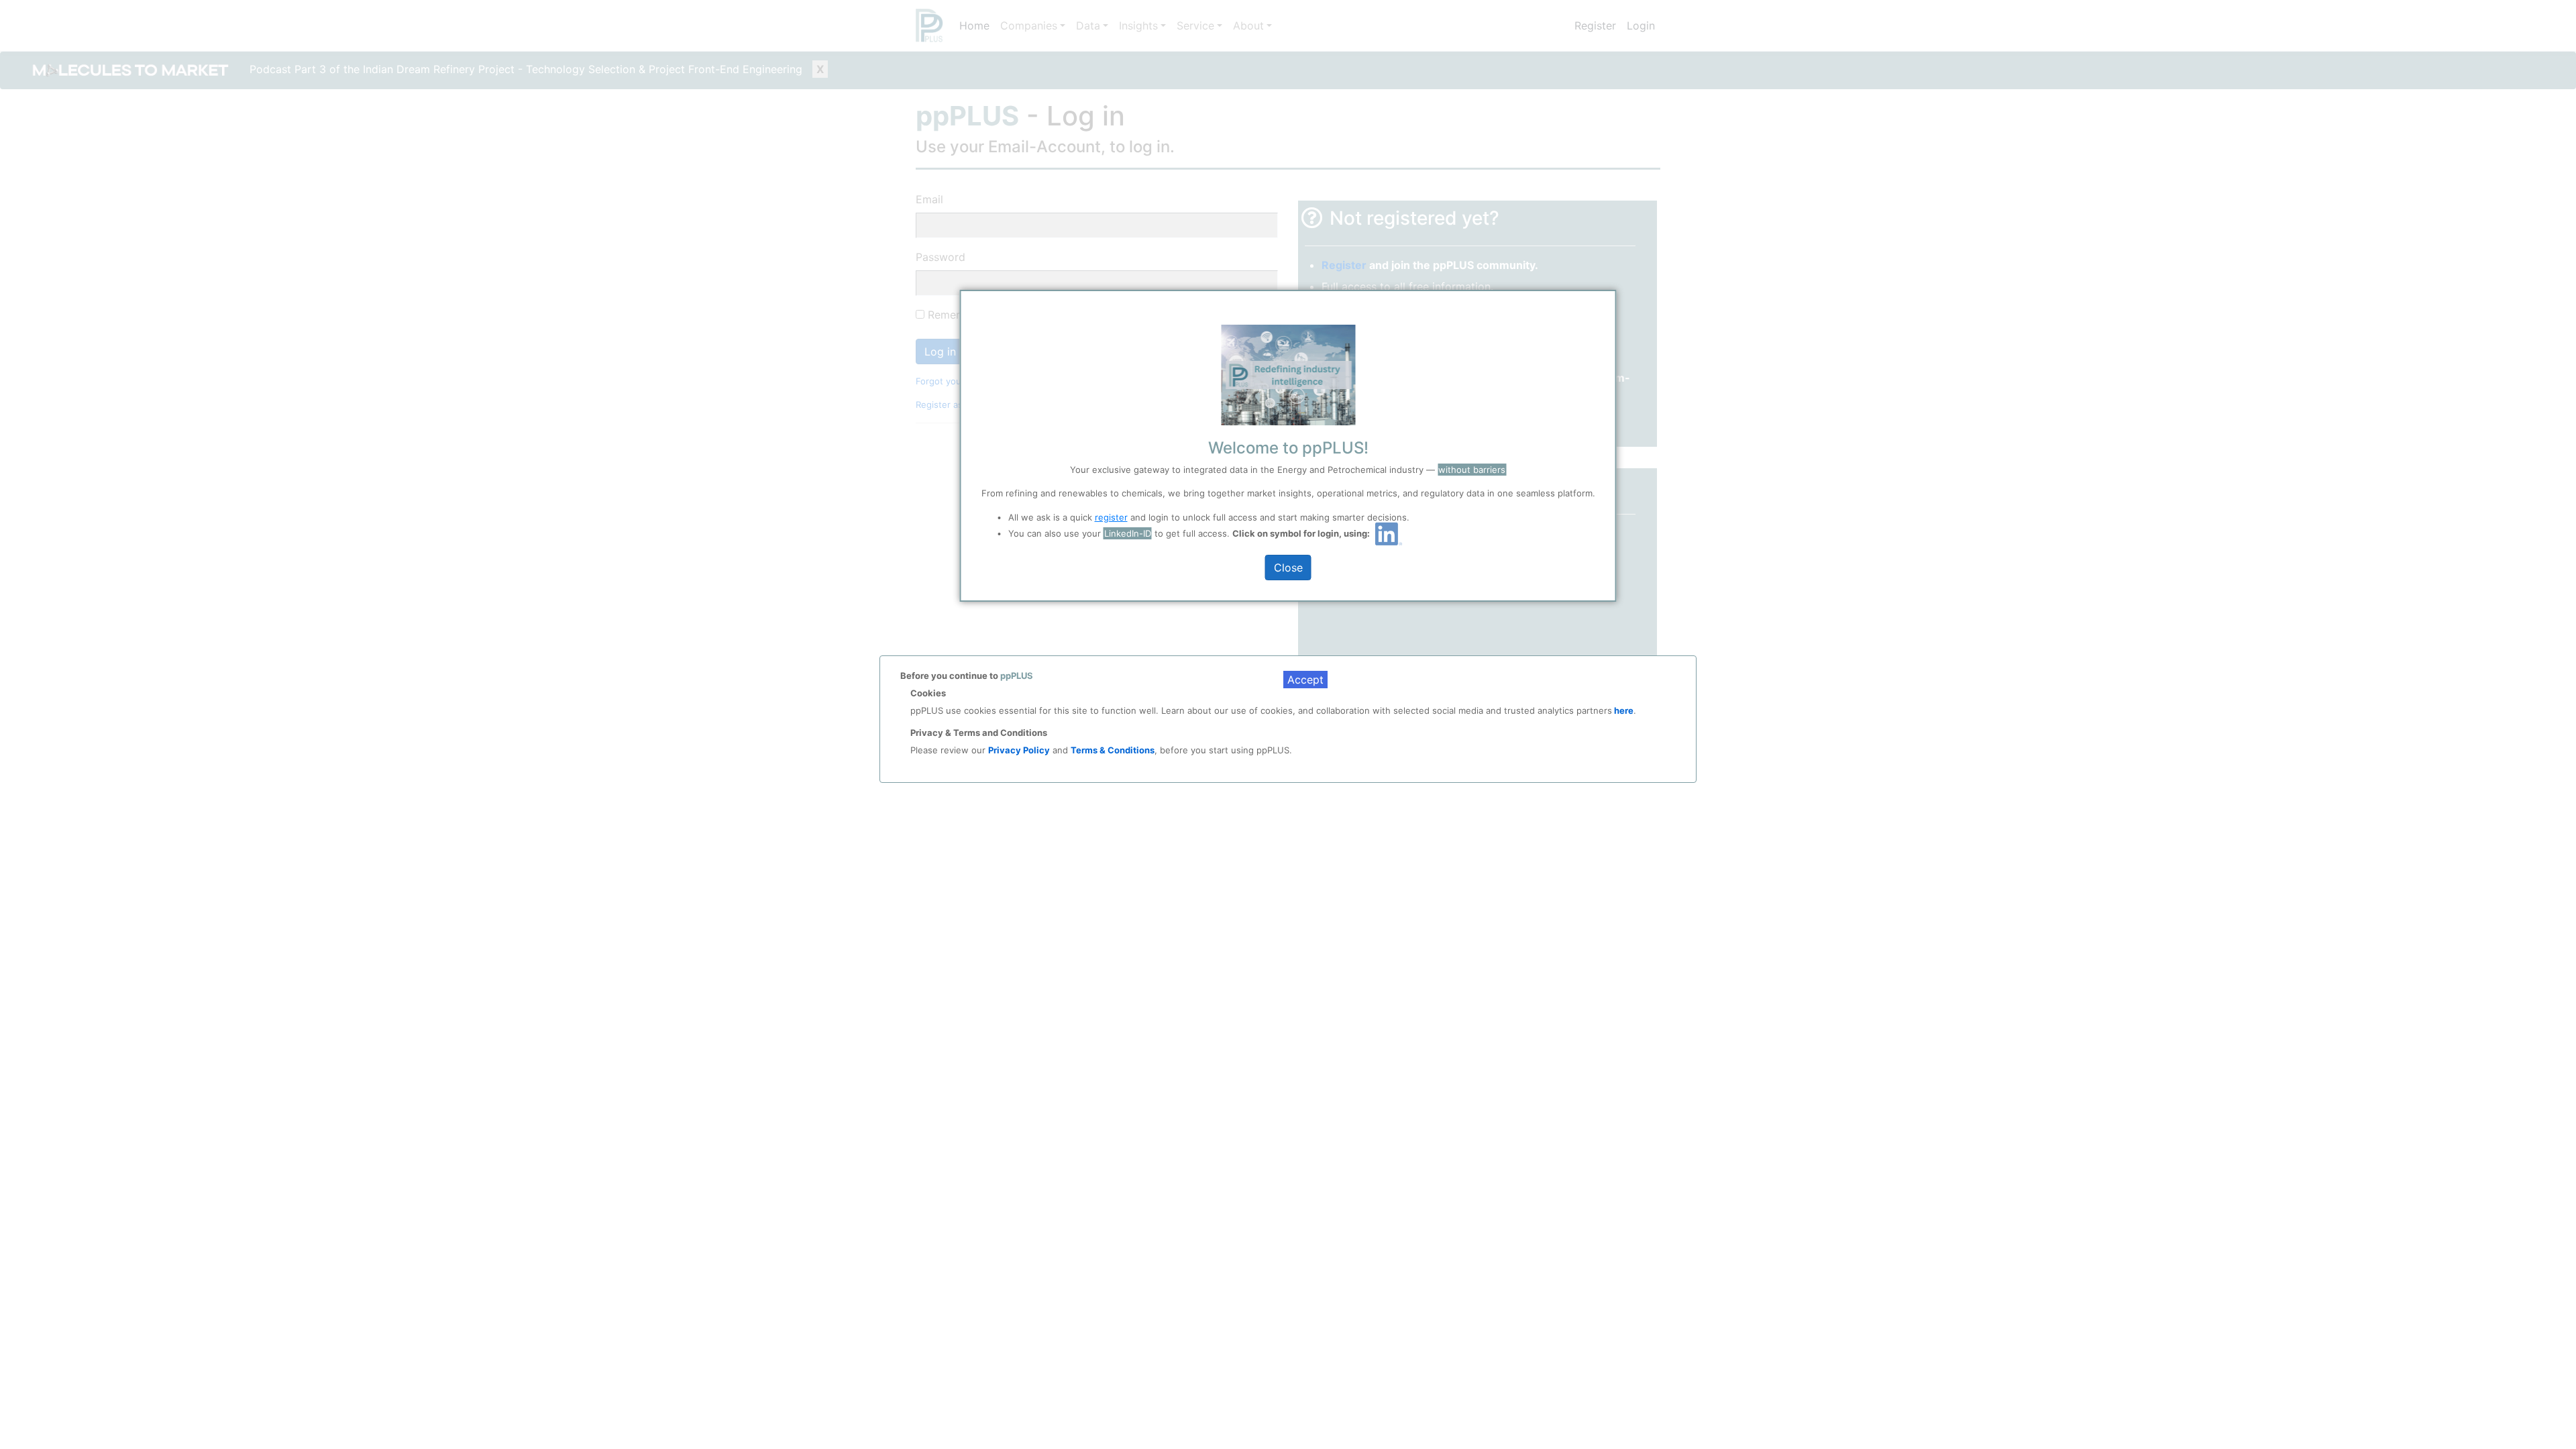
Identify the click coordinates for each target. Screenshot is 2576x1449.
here (1623, 710)
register (1111, 517)
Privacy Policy (1019, 750)
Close (1288, 568)
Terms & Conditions (1113, 750)
